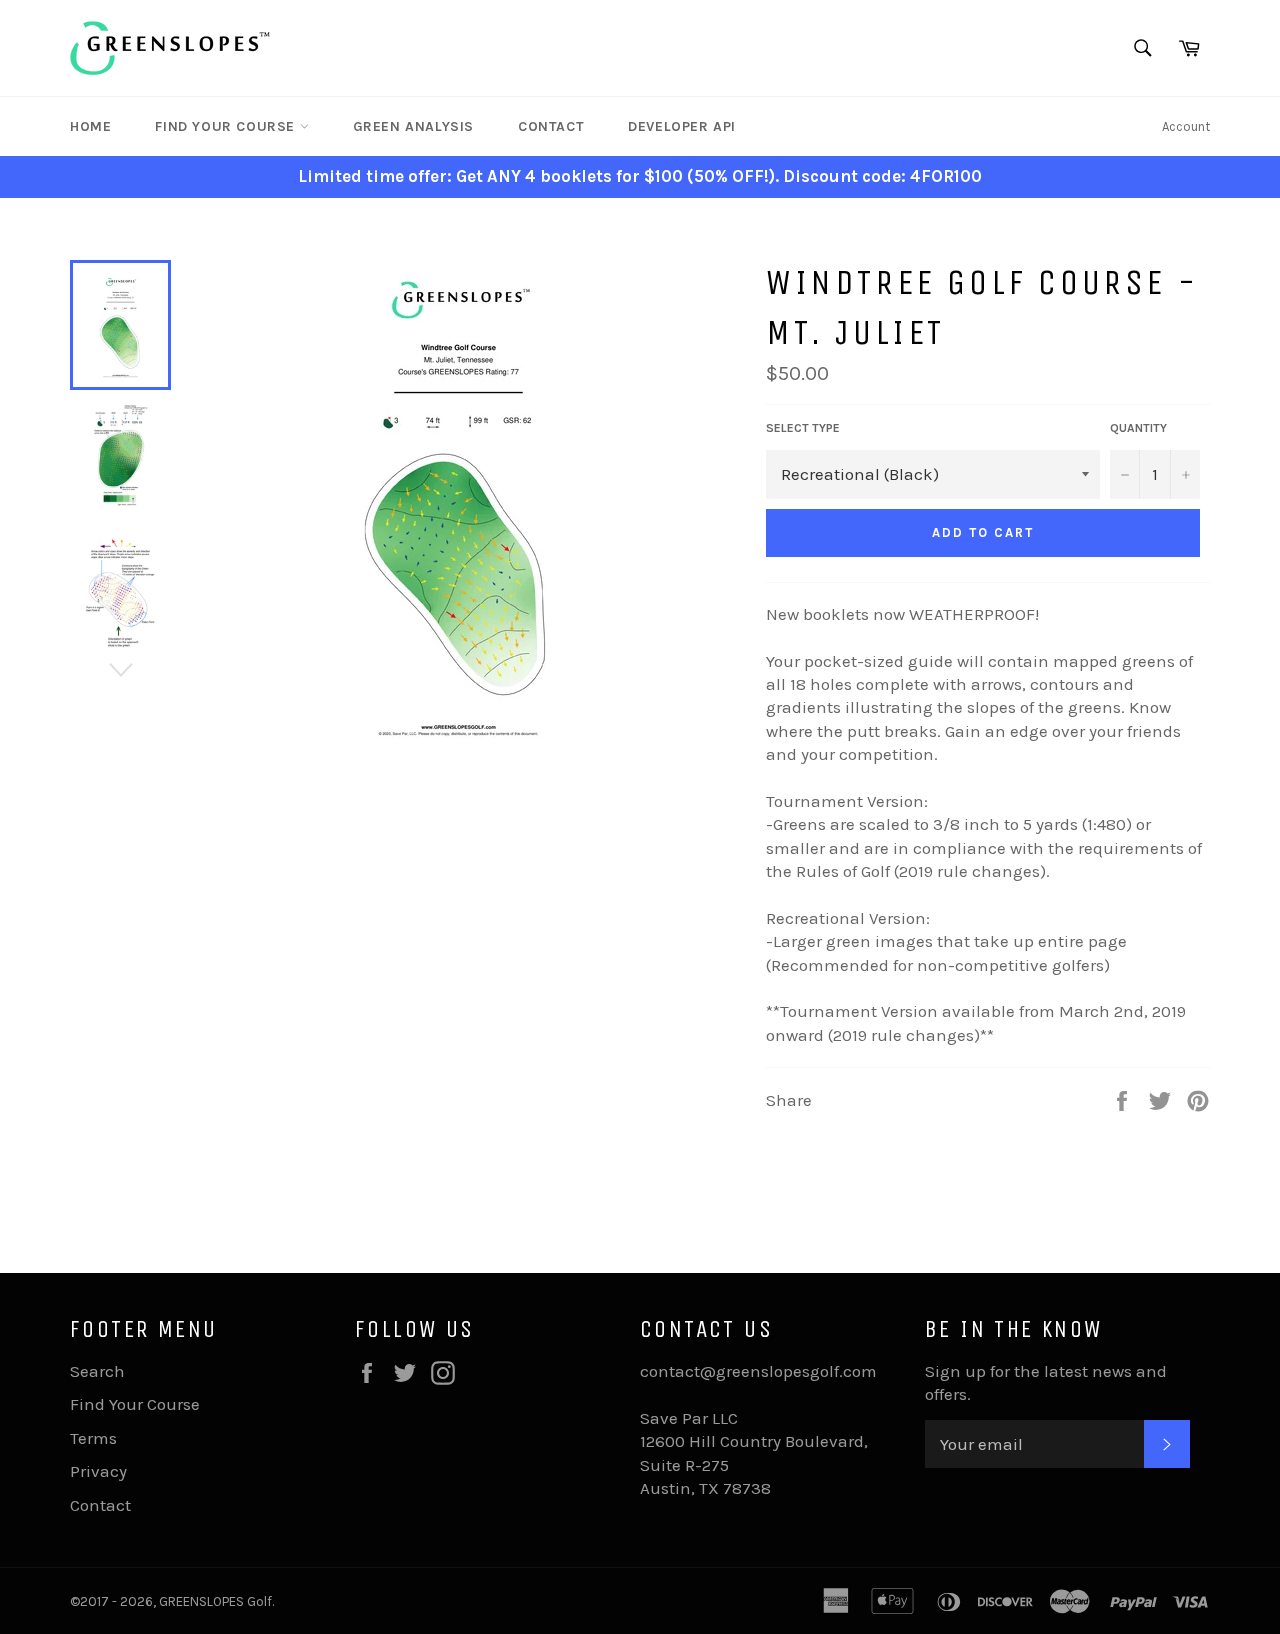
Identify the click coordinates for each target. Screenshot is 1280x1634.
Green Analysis (413, 126)
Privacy (98, 1471)
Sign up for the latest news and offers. (1046, 1382)
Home (90, 126)
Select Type (803, 428)
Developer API (682, 126)
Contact (551, 126)
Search (97, 1371)
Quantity (1138, 428)
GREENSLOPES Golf (215, 1601)
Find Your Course (227, 126)
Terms (93, 1438)
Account (1186, 126)
